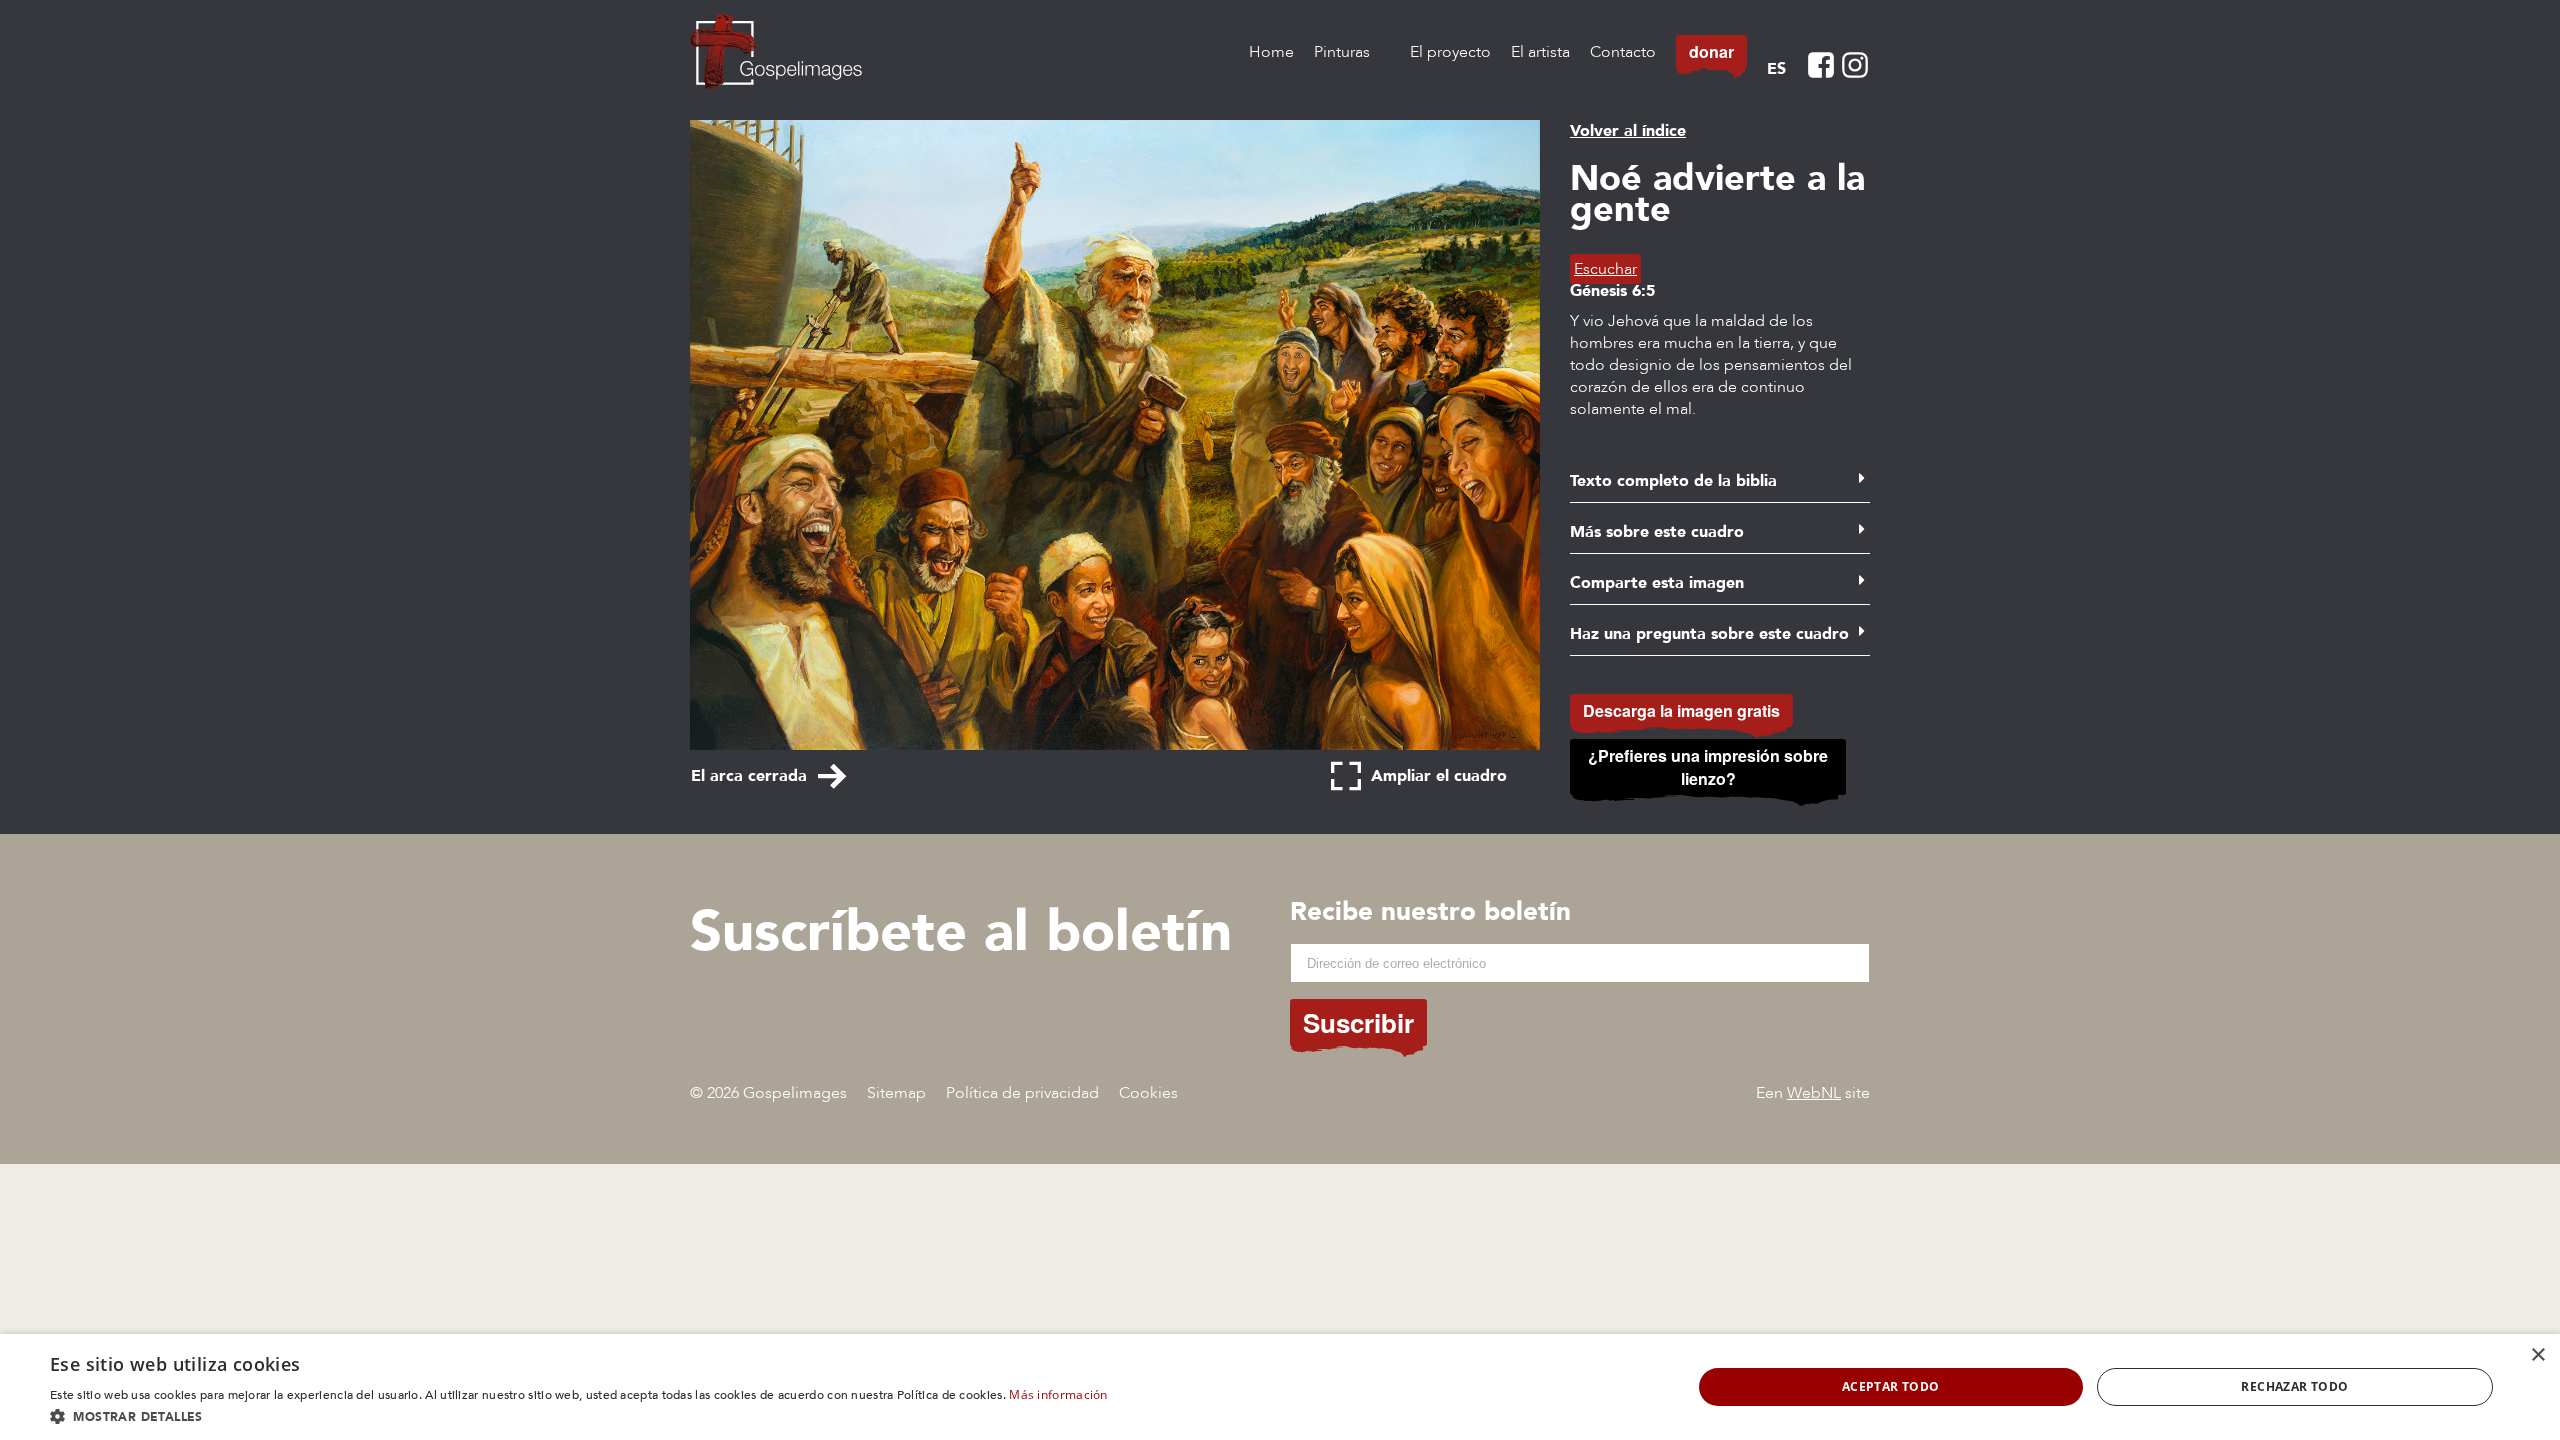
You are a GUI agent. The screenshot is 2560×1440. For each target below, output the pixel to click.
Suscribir (1358, 1022)
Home (1271, 52)
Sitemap (896, 1093)
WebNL (1814, 1093)
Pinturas (1342, 52)
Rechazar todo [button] (2294, 1386)
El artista (1540, 52)
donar (1711, 51)
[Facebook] (1821, 65)
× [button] (2537, 1355)
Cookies (1148, 1093)
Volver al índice (1628, 131)
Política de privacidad (1022, 1093)
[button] (579, 1415)
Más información (1058, 1394)
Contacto (1623, 52)
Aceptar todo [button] (1891, 1386)
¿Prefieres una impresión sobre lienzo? (1708, 767)
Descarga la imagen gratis (1681, 710)
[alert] (1280, 1387)
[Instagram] (1855, 65)
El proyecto (1450, 52)
